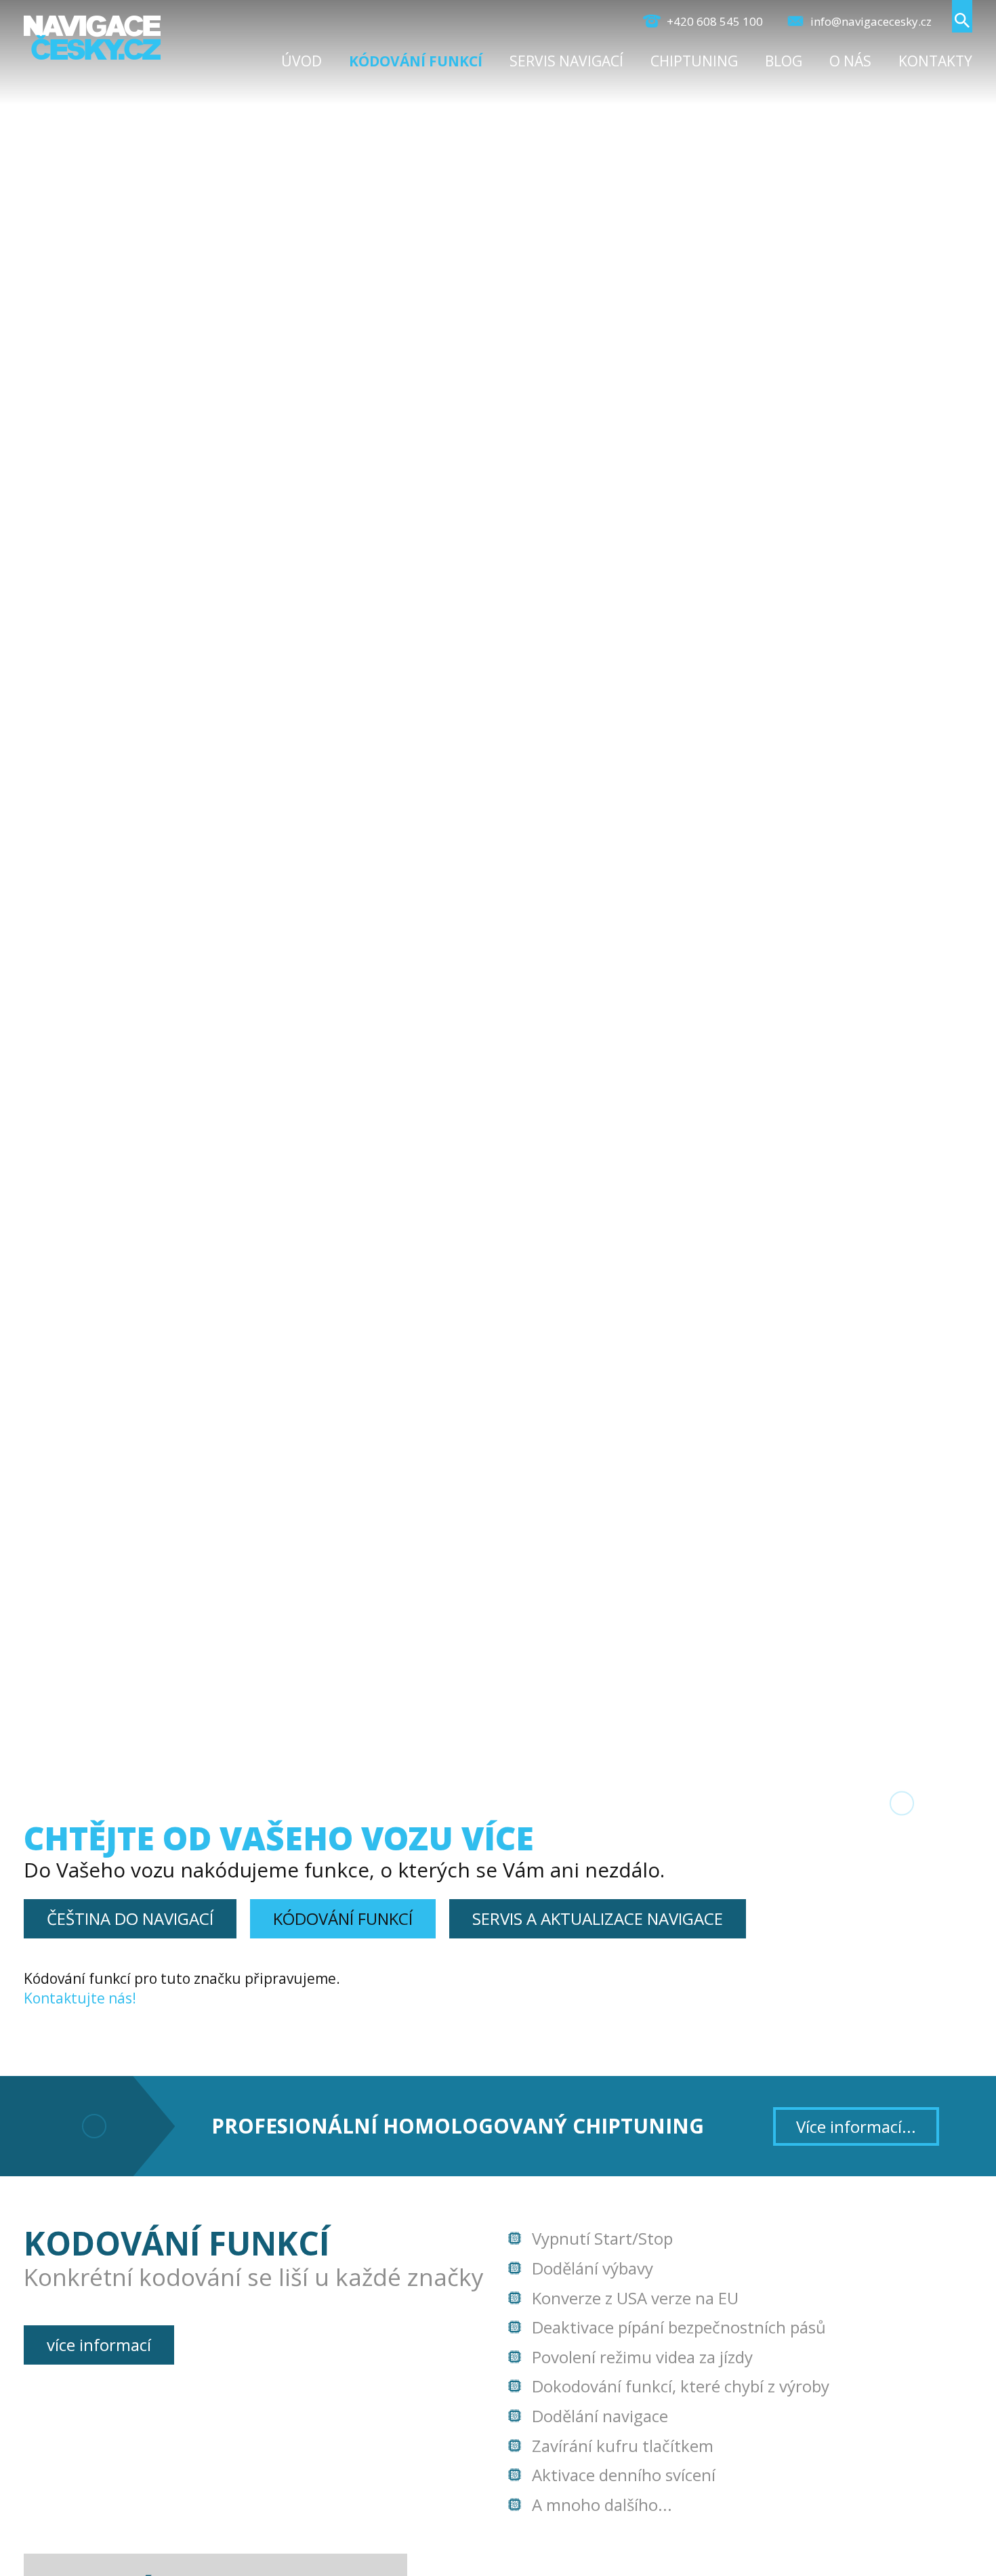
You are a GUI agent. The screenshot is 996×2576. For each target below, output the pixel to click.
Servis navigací (566, 61)
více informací (99, 2345)
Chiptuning (694, 61)
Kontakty (935, 61)
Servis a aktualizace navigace (598, 1918)
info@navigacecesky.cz (870, 21)
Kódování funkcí (416, 61)
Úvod (302, 61)
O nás (850, 61)
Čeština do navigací (130, 1918)
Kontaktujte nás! (80, 1998)
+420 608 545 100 (713, 21)
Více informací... (856, 2126)
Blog (784, 61)
